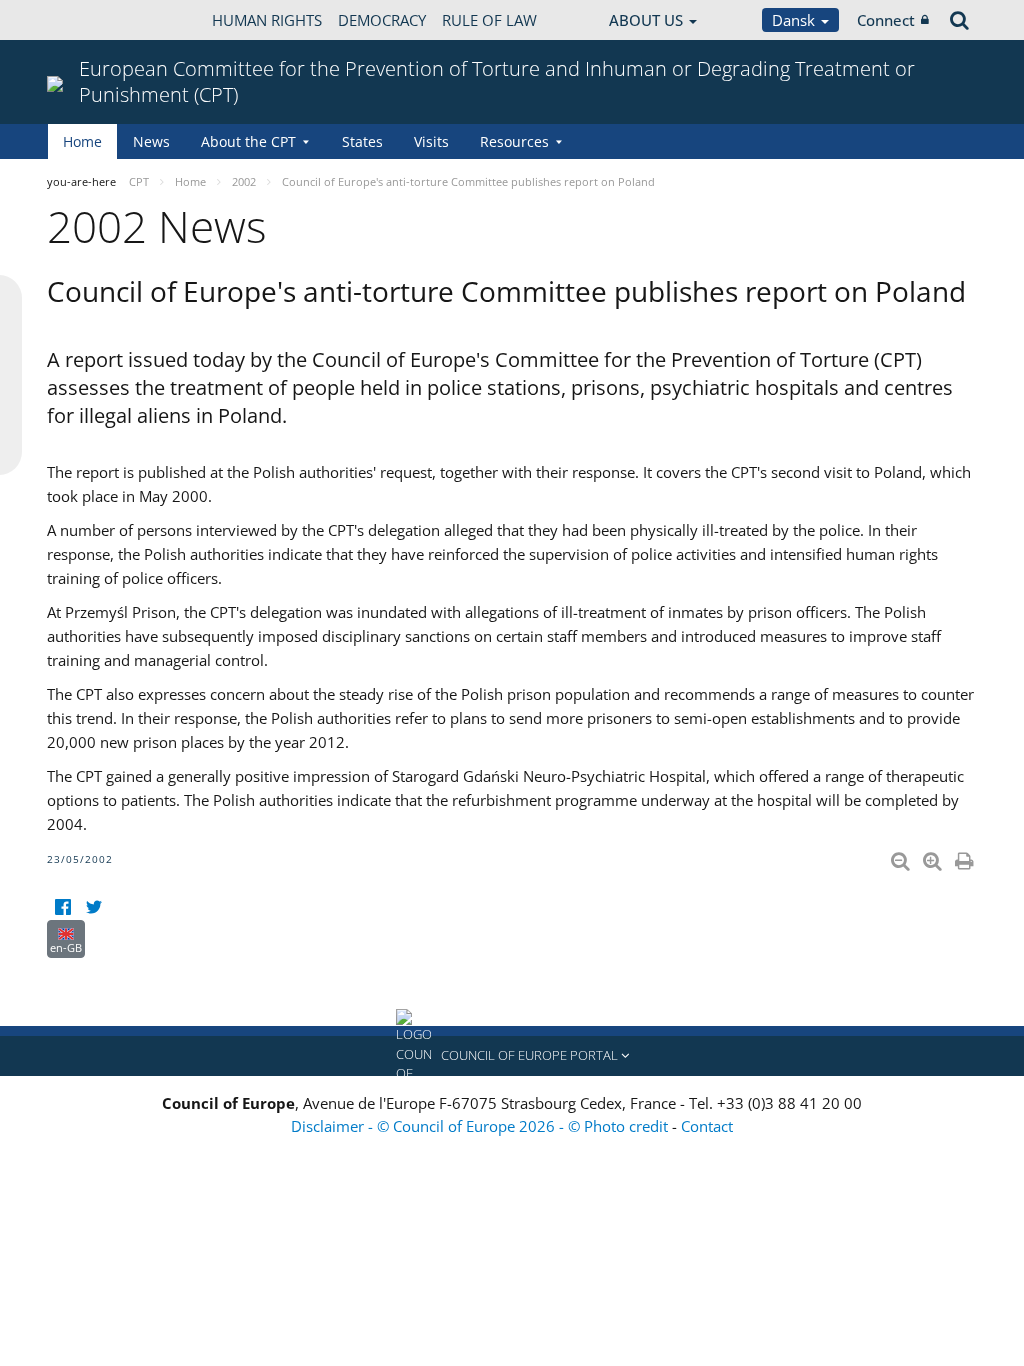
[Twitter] (93, 907)
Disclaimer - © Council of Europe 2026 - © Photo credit (481, 1126)
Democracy (382, 20)
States (362, 141)
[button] (512, 1056)
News (151, 141)
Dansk (795, 20)
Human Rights (267, 20)
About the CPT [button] (248, 141)
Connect (886, 20)
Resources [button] (514, 141)
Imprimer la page (966, 857)
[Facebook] (62, 907)
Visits (431, 141)
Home (82, 141)
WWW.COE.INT (97, 20)
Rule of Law (489, 20)
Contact (707, 1126)
